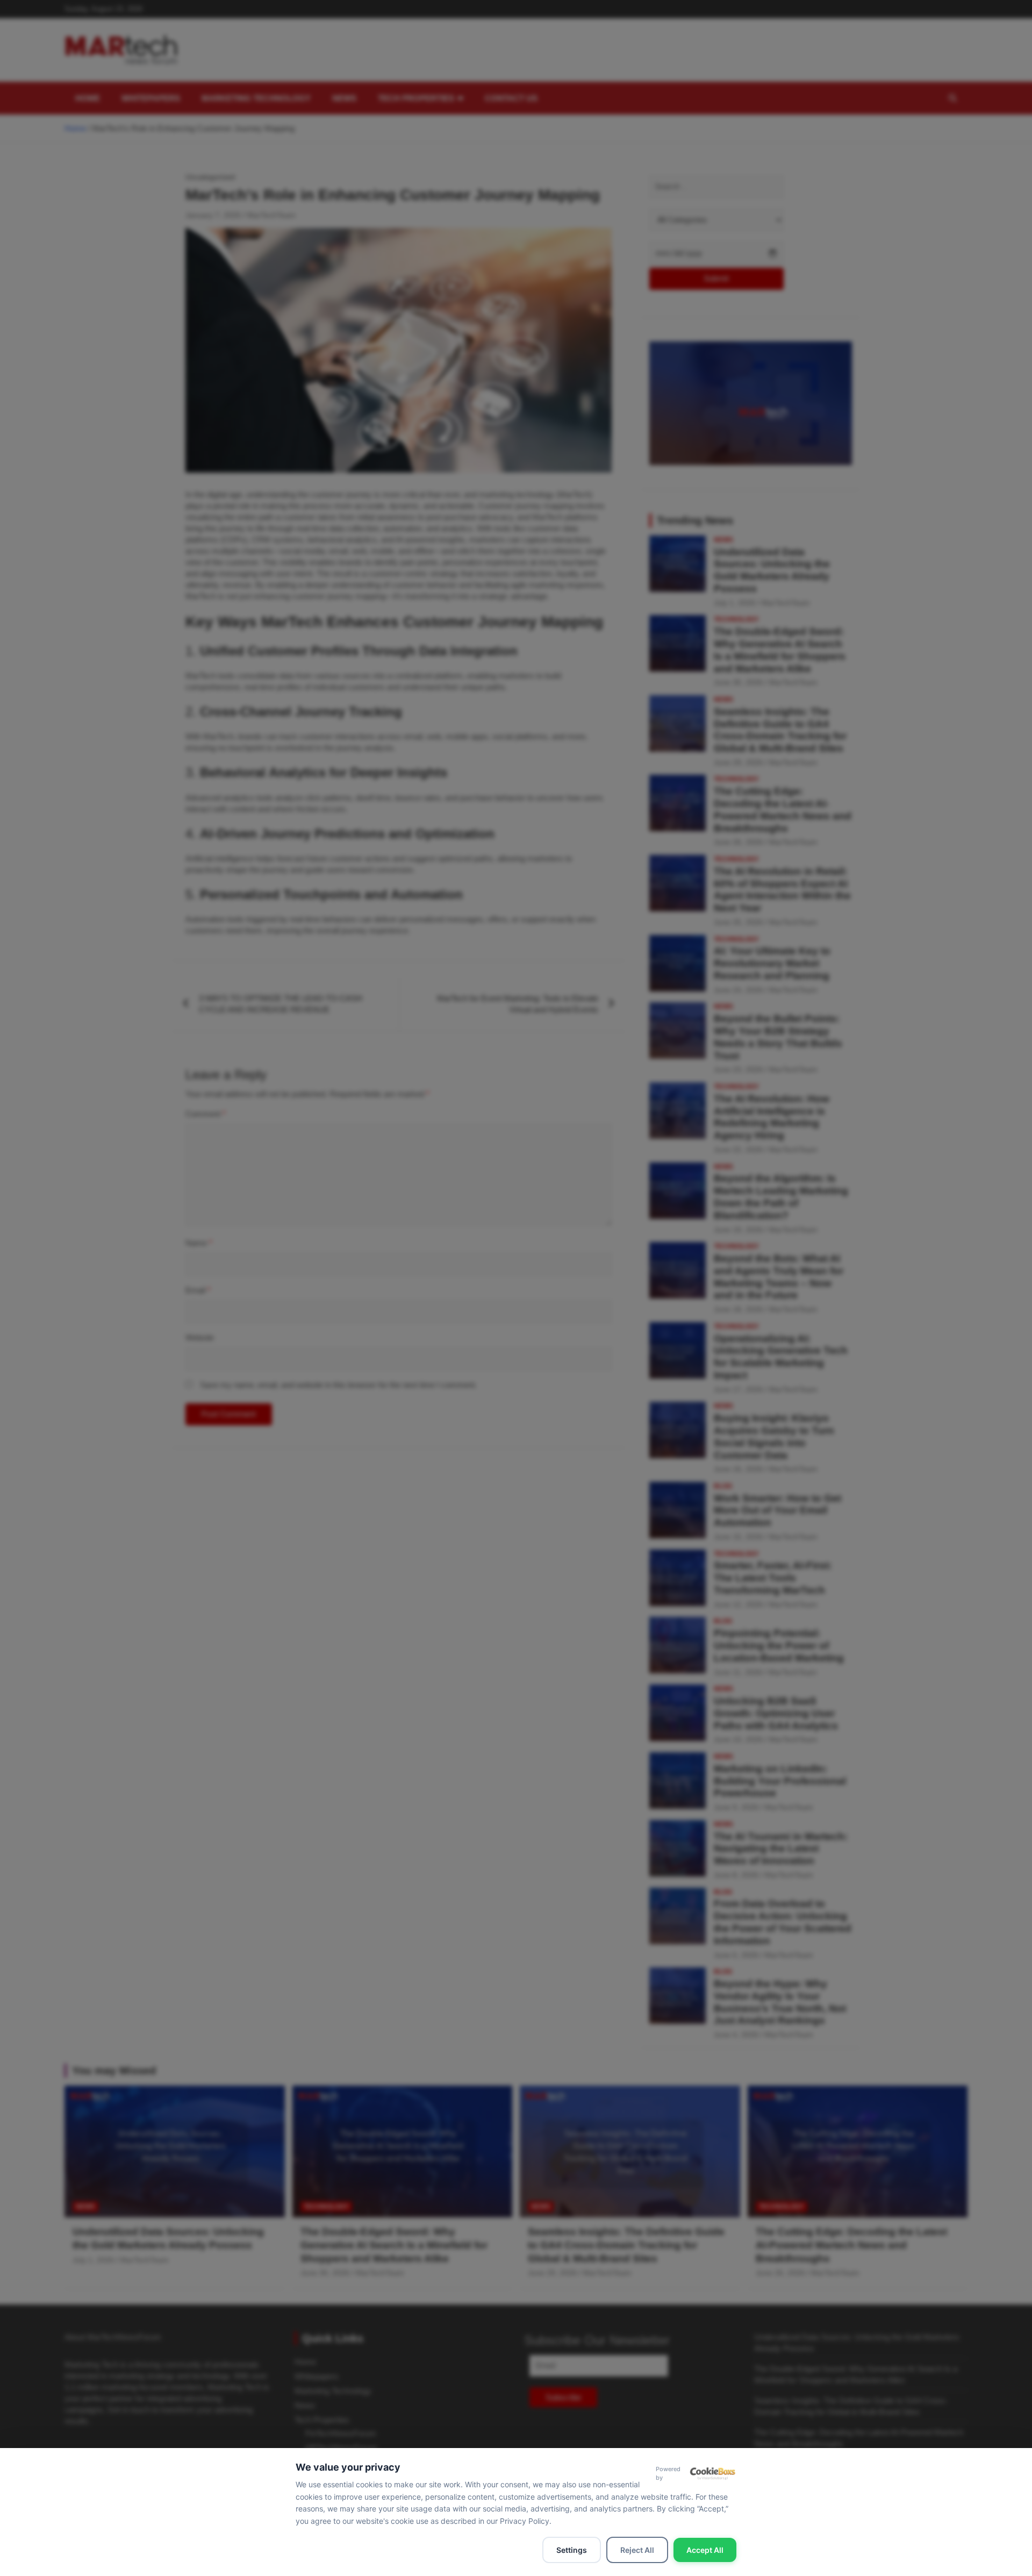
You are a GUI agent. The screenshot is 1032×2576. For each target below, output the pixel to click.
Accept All (705, 2550)
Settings (572, 2550)
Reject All (637, 2550)
